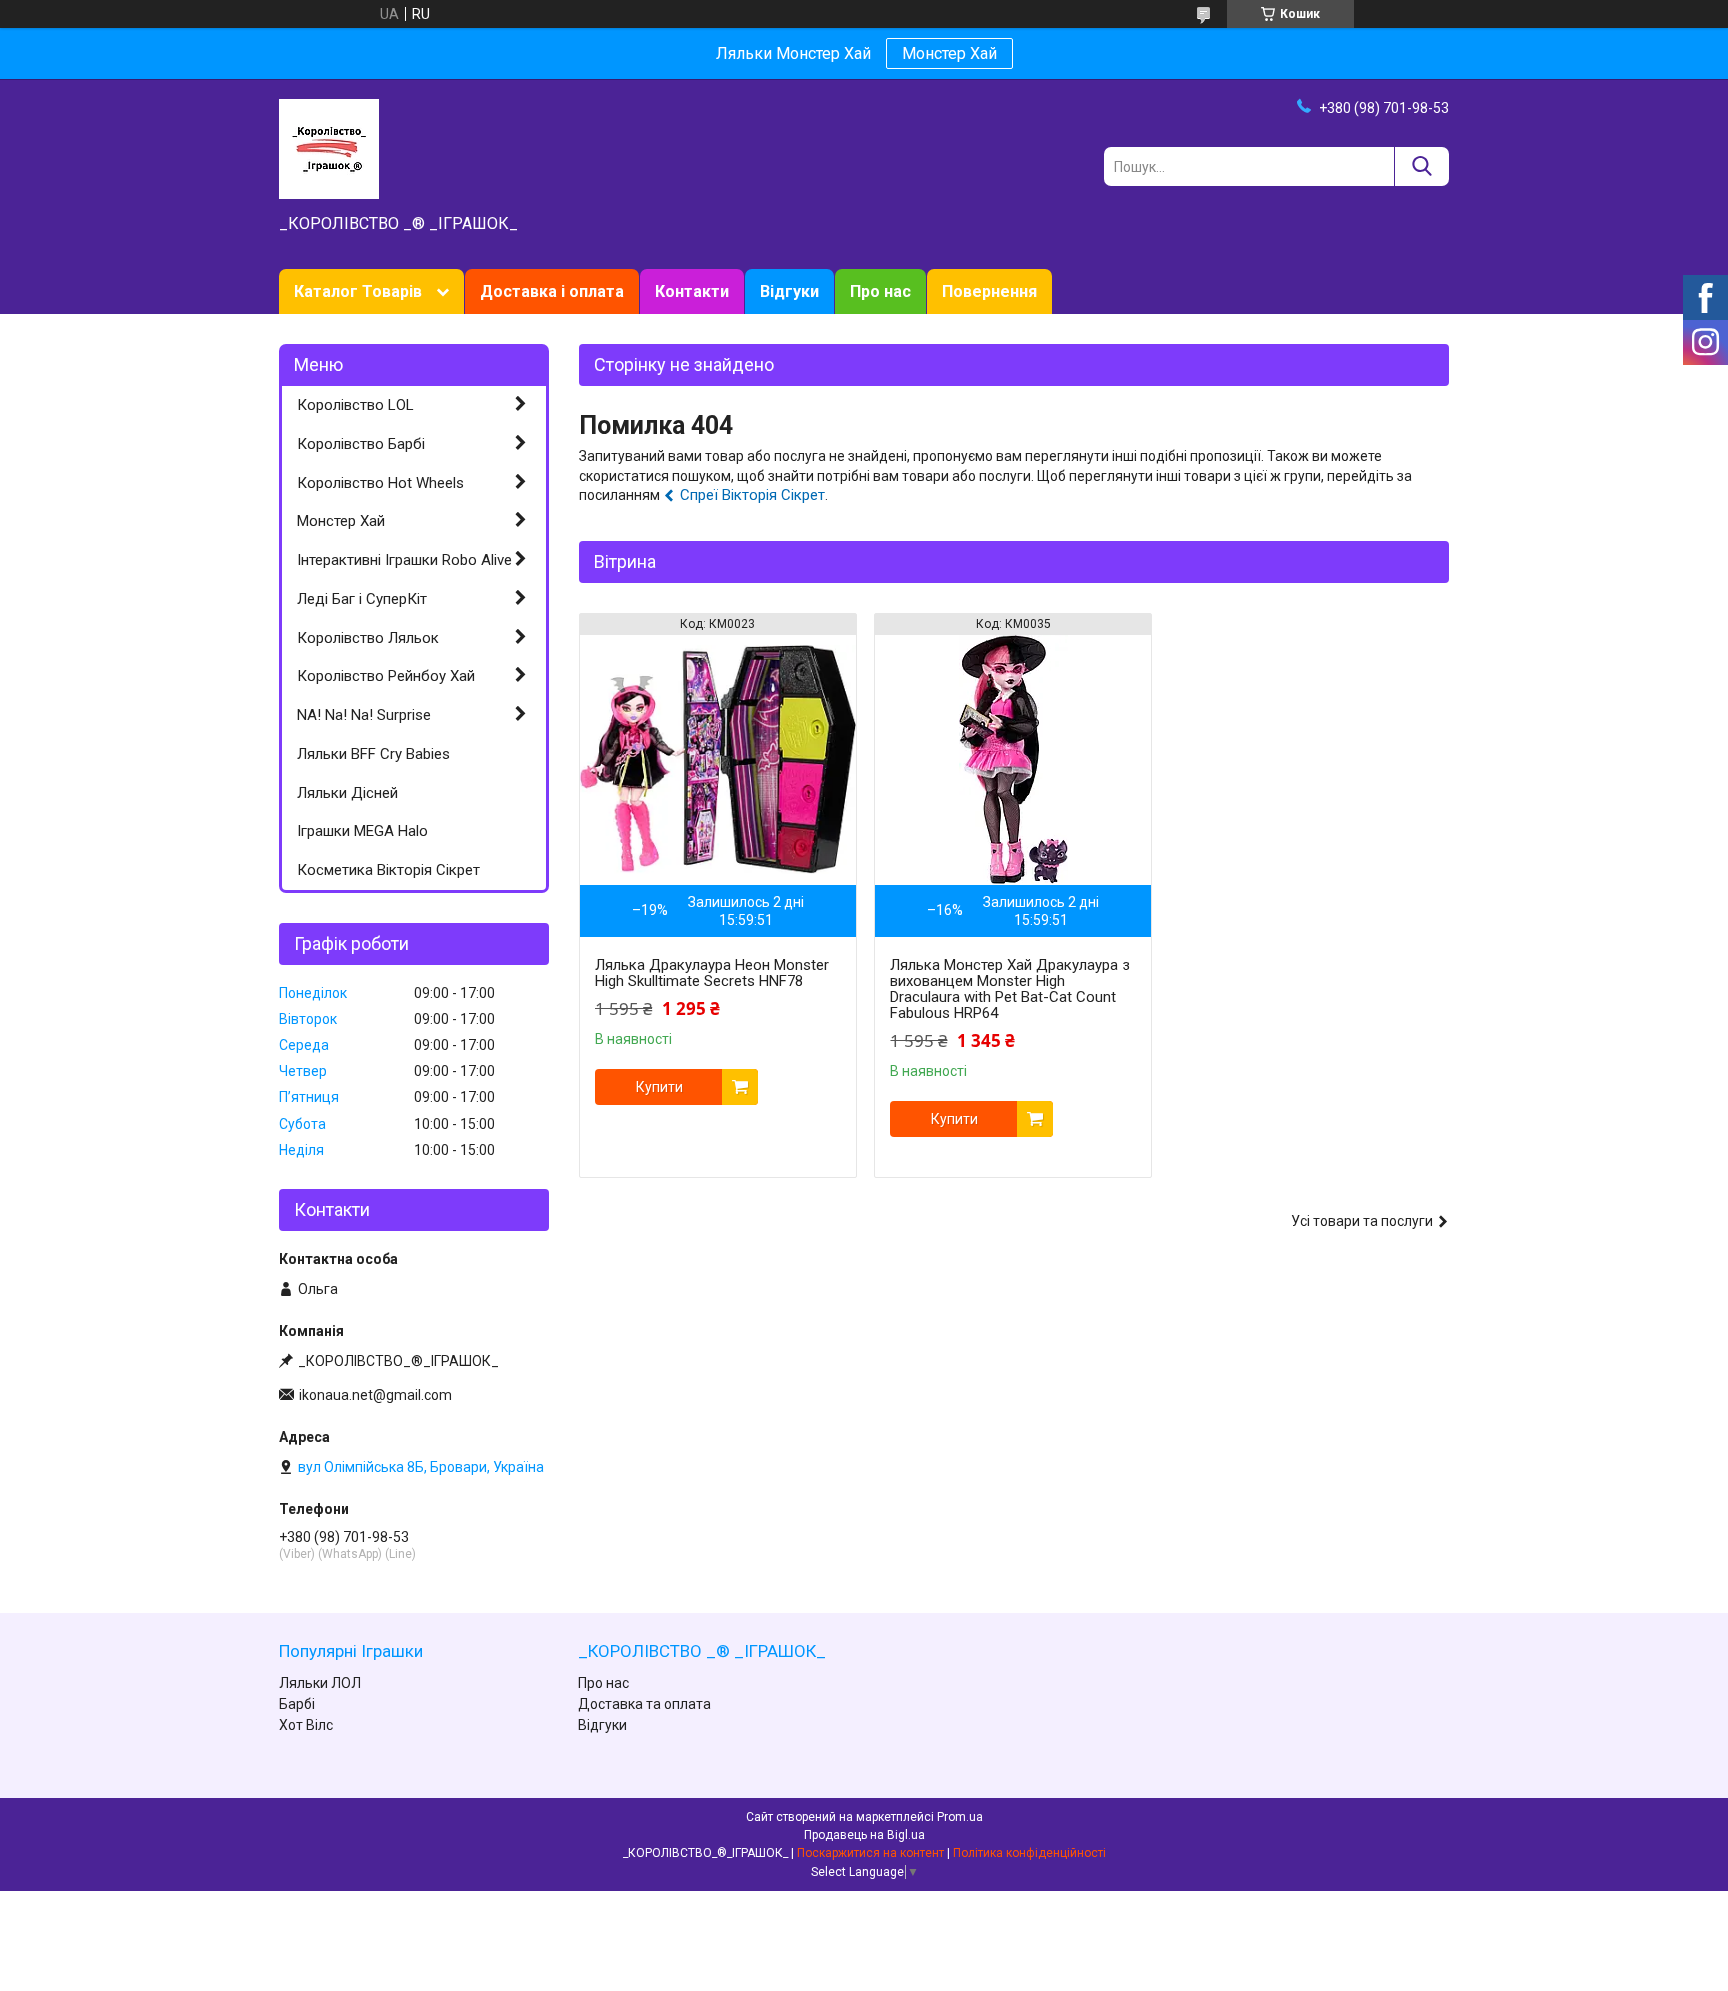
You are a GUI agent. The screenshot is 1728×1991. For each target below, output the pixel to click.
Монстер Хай (949, 53)
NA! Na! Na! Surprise (364, 715)
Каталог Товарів (358, 291)
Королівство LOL (355, 405)
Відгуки (789, 291)
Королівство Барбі (361, 444)
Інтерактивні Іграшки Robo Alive (404, 560)
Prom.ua (960, 1817)
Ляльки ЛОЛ (320, 1683)
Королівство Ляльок (368, 638)
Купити (659, 1087)
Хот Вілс (306, 1725)
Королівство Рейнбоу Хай (386, 676)
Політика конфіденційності (1029, 1853)
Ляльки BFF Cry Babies (373, 754)
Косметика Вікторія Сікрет (388, 870)
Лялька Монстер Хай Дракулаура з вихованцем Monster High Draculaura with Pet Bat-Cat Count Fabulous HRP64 (1010, 989)
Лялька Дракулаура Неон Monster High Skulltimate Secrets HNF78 (712, 973)
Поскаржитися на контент (870, 1853)
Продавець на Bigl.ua (864, 1835)
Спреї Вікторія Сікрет (752, 495)
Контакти (692, 291)
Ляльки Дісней (347, 793)
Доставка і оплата (552, 291)
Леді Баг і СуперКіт (362, 599)
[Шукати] (1421, 166)
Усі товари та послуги (1362, 1221)
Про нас (880, 291)
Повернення (989, 291)
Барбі (297, 1704)
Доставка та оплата (644, 1704)
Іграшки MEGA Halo (362, 831)
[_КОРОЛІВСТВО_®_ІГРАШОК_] (329, 148)
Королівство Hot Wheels (380, 483)
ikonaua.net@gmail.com (375, 1395)
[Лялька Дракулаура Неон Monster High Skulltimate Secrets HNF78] (718, 760)
